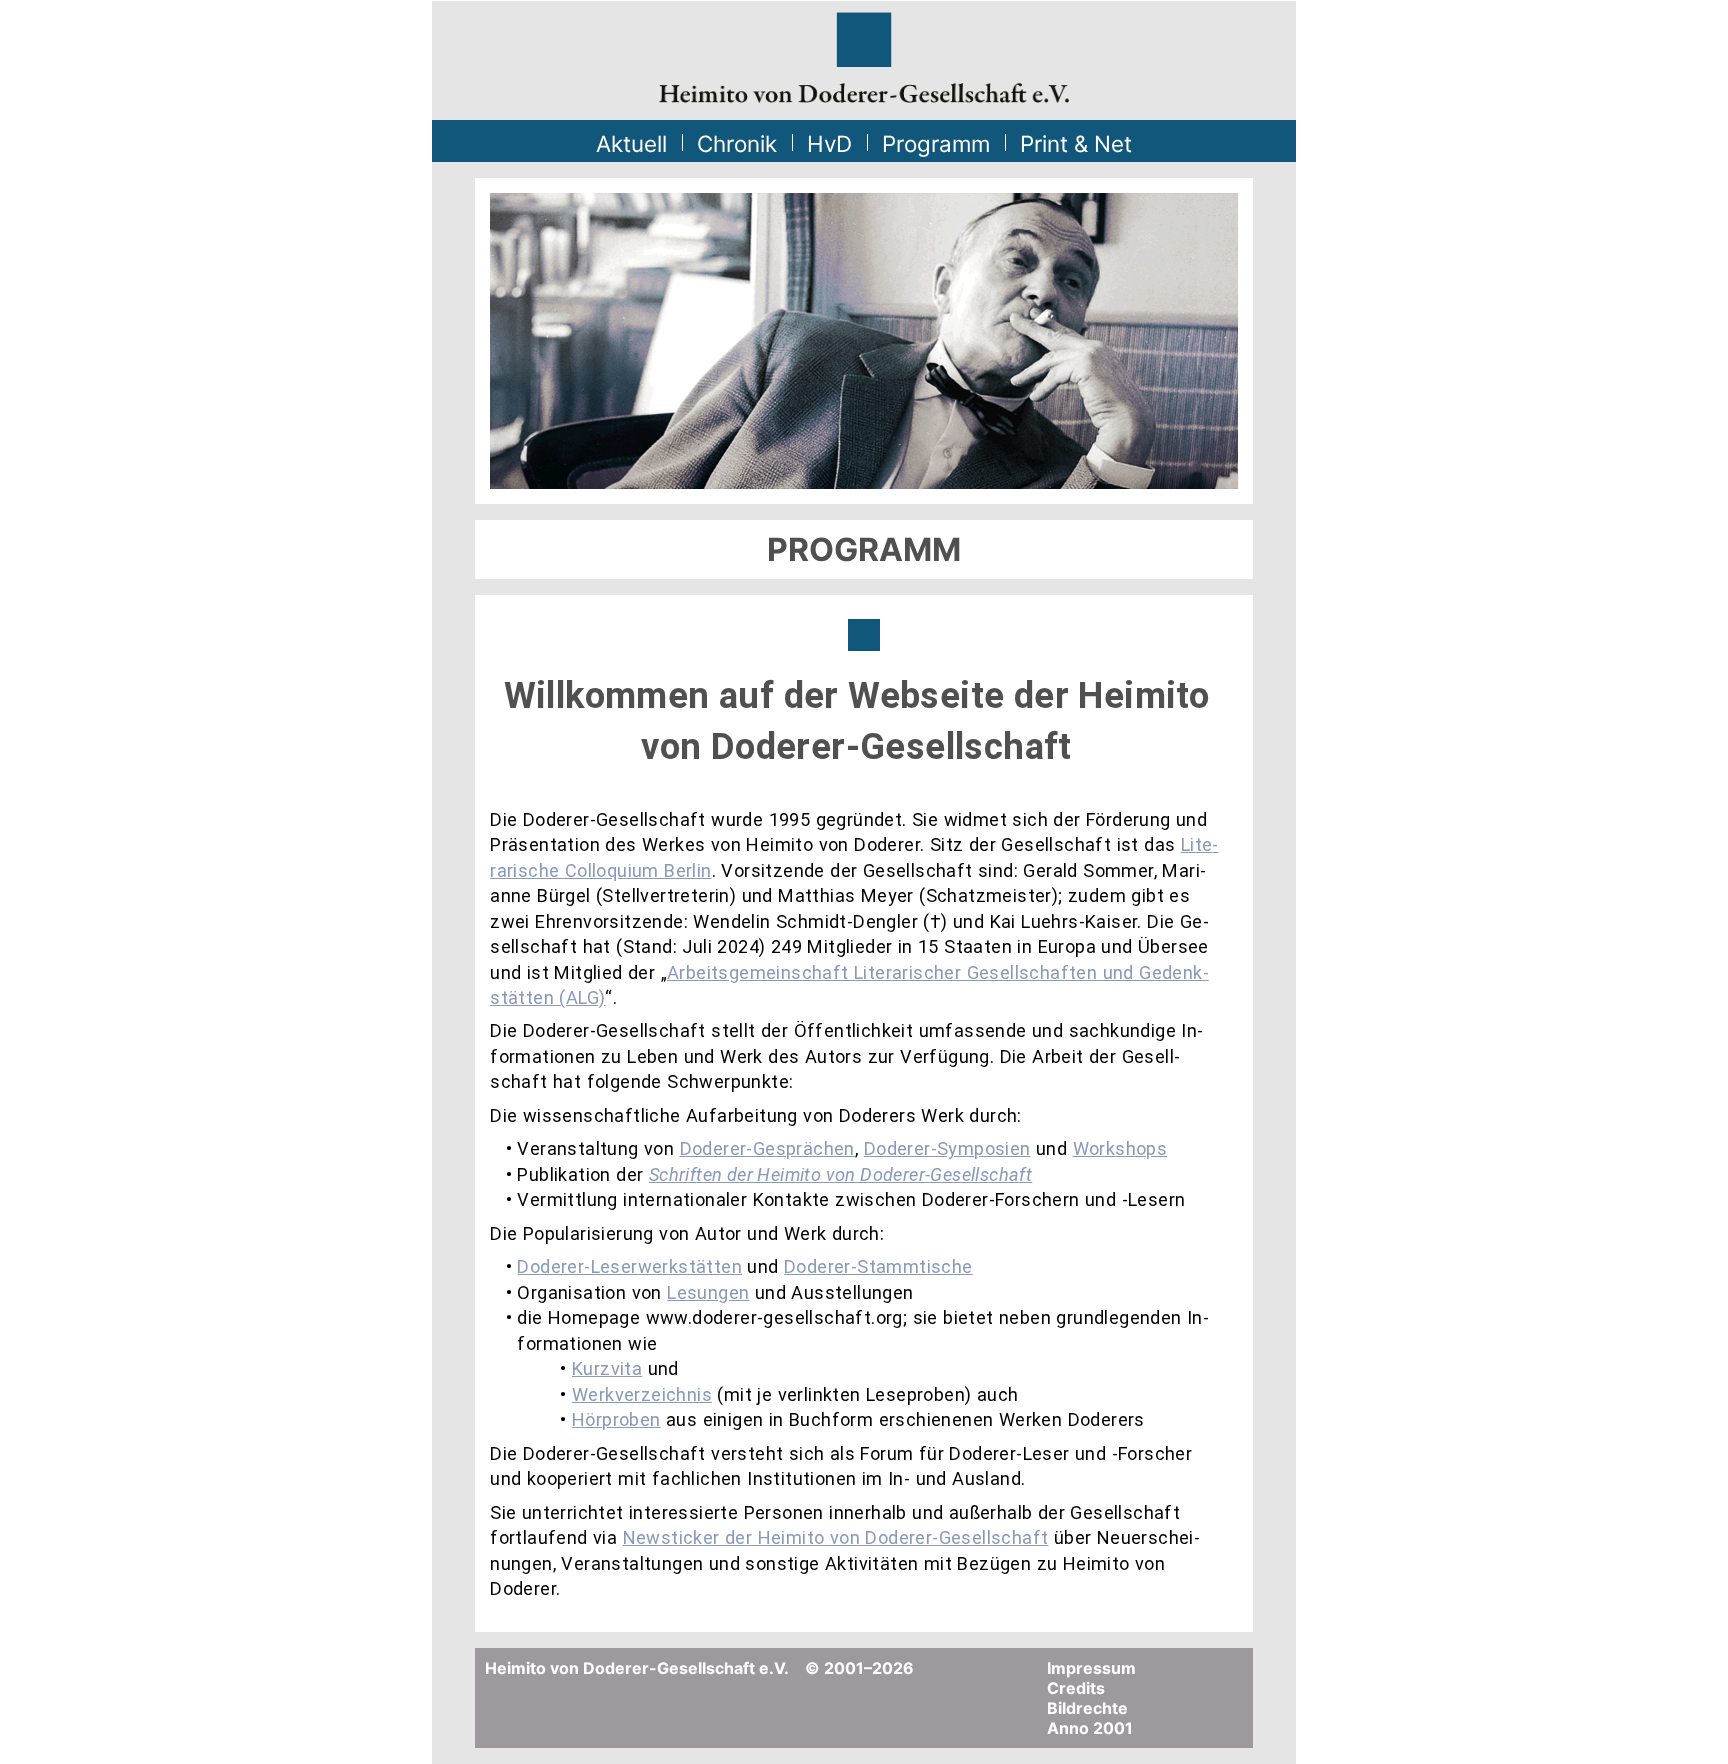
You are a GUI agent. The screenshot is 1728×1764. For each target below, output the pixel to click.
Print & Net (1076, 143)
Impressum (1091, 1668)
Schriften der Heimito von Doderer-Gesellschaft (840, 1174)
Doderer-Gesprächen (767, 1148)
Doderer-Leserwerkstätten (629, 1266)
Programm (936, 143)
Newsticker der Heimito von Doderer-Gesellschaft (836, 1537)
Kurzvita (607, 1368)
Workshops (1120, 1148)
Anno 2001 (1090, 1728)
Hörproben (616, 1419)
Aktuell (631, 143)
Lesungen (708, 1292)
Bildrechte (1087, 1708)
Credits (1076, 1688)
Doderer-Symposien (947, 1148)
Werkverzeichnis (642, 1394)
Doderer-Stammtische (878, 1266)
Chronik (737, 143)
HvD (829, 143)
